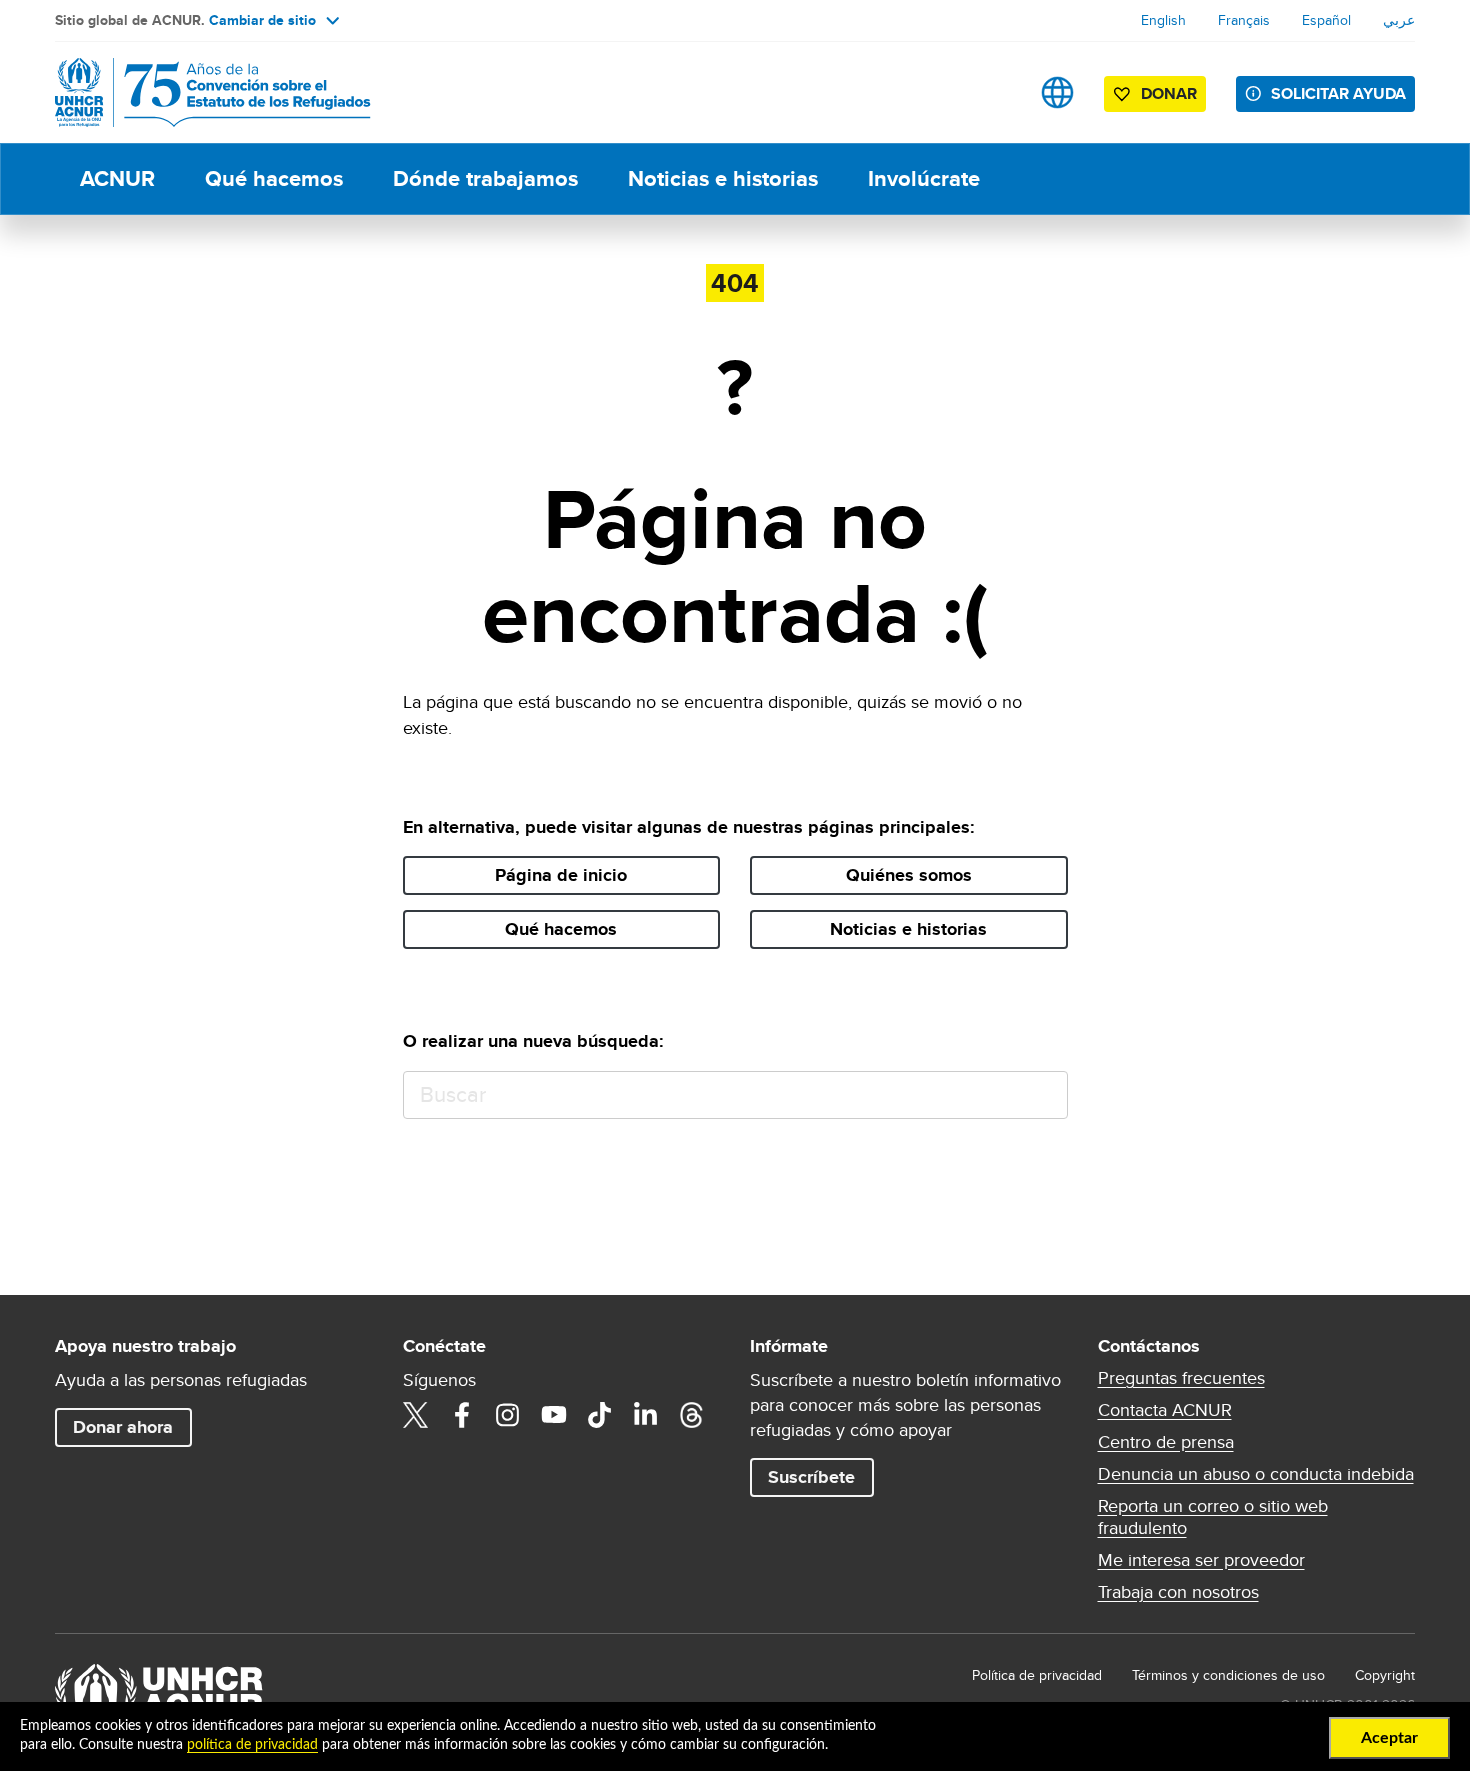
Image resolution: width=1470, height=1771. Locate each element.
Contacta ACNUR (1165, 1410)
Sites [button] (1057, 92)
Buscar (1043, 1095)
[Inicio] (195, 92)
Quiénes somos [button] (909, 875)
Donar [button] (1169, 93)
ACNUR (117, 178)
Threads (692, 1415)
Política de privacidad (1037, 1675)
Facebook (462, 1415)
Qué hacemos (274, 178)
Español (1326, 20)
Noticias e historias (723, 178)
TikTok (600, 1415)
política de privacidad (252, 1745)
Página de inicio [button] (561, 875)
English (1163, 20)
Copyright (1385, 1675)
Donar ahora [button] (123, 1427)
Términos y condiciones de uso (1228, 1675)
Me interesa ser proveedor (1201, 1560)
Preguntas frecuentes (1181, 1378)
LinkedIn (646, 1415)
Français (1244, 20)
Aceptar (1389, 1738)
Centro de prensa (1166, 1442)
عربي (1399, 20)
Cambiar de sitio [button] (262, 20)
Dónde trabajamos (485, 178)
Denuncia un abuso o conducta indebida (1256, 1474)
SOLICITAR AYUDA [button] (1338, 93)
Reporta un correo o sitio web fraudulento (1213, 1517)
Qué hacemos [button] (561, 929)
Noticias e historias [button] (908, 929)
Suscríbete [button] (811, 1477)
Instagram (508, 1415)
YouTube (554, 1415)
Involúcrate (924, 178)
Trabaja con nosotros (1178, 1592)
